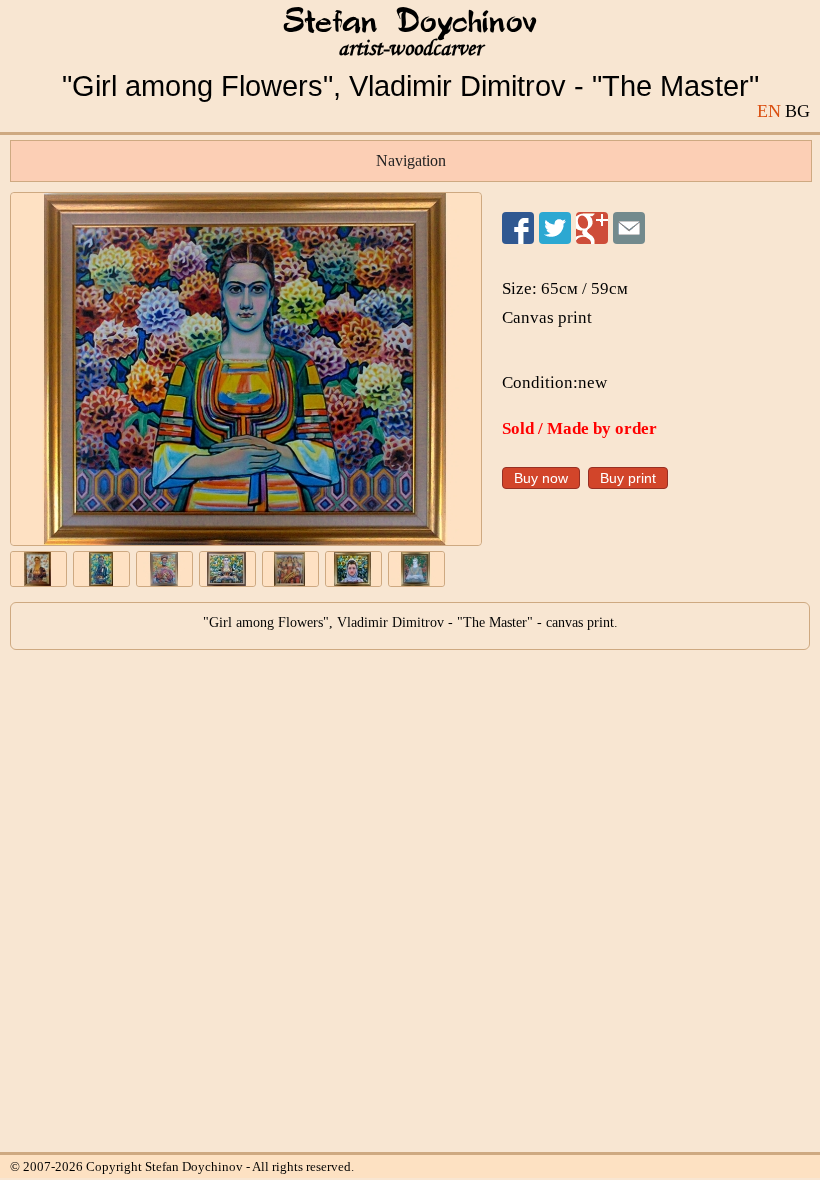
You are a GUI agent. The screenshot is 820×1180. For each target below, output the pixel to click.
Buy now (541, 478)
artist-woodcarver (410, 48)
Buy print (628, 478)
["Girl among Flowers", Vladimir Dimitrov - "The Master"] (246, 369)
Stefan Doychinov (410, 23)
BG (797, 111)
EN (769, 111)
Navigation (411, 160)
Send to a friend (629, 228)
